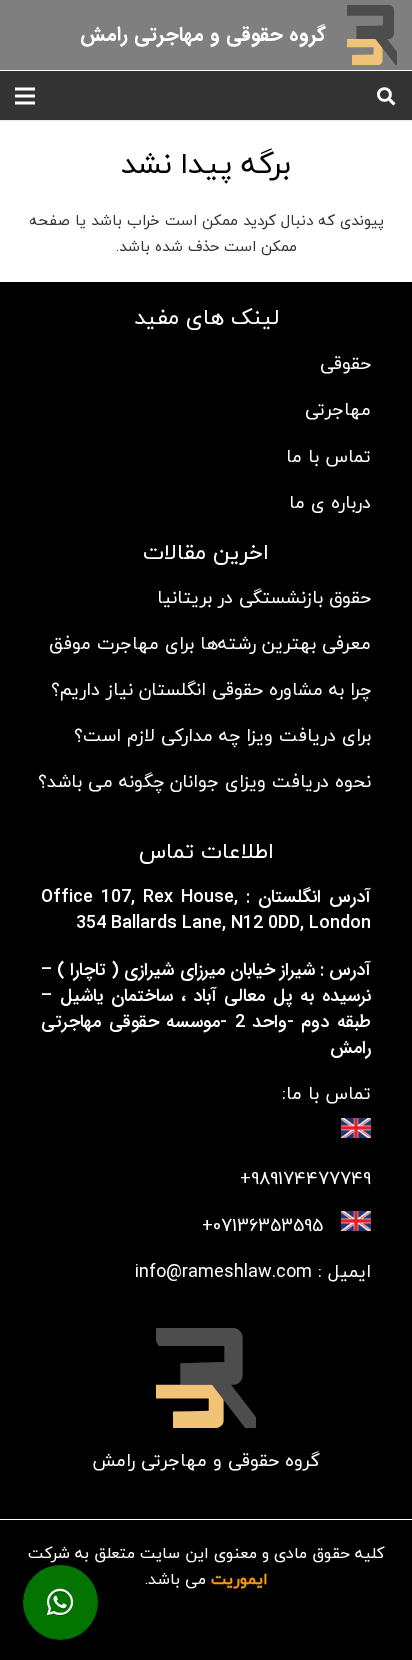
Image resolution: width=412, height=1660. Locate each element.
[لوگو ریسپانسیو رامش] (372, 35)
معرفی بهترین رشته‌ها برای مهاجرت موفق (210, 643)
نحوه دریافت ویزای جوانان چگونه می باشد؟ (204, 781)
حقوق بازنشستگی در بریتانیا (264, 597)
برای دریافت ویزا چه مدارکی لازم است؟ (222, 735)
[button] (386, 96)
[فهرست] (25, 96)
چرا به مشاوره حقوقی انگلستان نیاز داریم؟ (211, 689)
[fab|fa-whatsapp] (206, 1602)
